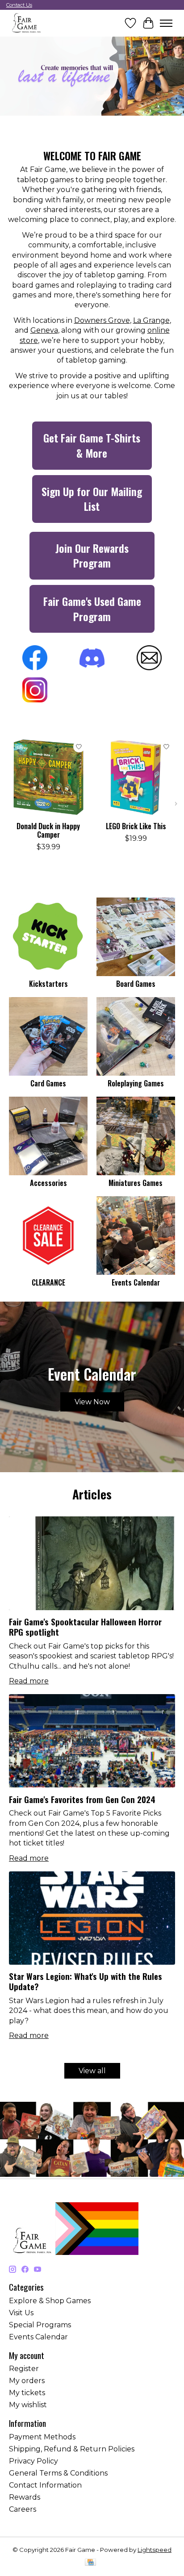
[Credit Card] (90, 2563)
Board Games (136, 984)
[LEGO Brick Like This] (136, 777)
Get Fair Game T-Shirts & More (92, 445)
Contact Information (45, 2485)
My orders (27, 2381)
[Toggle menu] (166, 23)
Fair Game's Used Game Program (92, 609)
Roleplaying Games (136, 1083)
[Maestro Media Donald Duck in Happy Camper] (48, 777)
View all (92, 2071)
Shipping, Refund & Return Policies (72, 2449)
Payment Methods (42, 2437)
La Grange (151, 320)
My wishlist (28, 2405)
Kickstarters (48, 984)
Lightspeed (155, 2550)
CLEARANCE (48, 1282)
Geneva (44, 330)
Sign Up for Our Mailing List (92, 499)
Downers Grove (102, 320)
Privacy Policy (33, 2461)
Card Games (48, 1083)
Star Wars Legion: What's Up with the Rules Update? (86, 1981)
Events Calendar (136, 1282)
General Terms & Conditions (58, 2473)
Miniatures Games (136, 1183)
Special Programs (40, 2325)
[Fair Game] (26, 23)
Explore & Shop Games (50, 2301)
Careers (23, 2509)
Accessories (48, 1183)
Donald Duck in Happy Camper (48, 830)
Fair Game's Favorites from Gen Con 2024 (82, 1799)
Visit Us (21, 2313)
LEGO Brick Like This (136, 826)
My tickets (27, 2393)
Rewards (25, 2497)
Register (24, 2369)
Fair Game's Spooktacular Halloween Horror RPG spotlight (85, 1627)
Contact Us (19, 5)
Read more (29, 1681)
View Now (92, 1402)
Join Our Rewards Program (92, 555)
